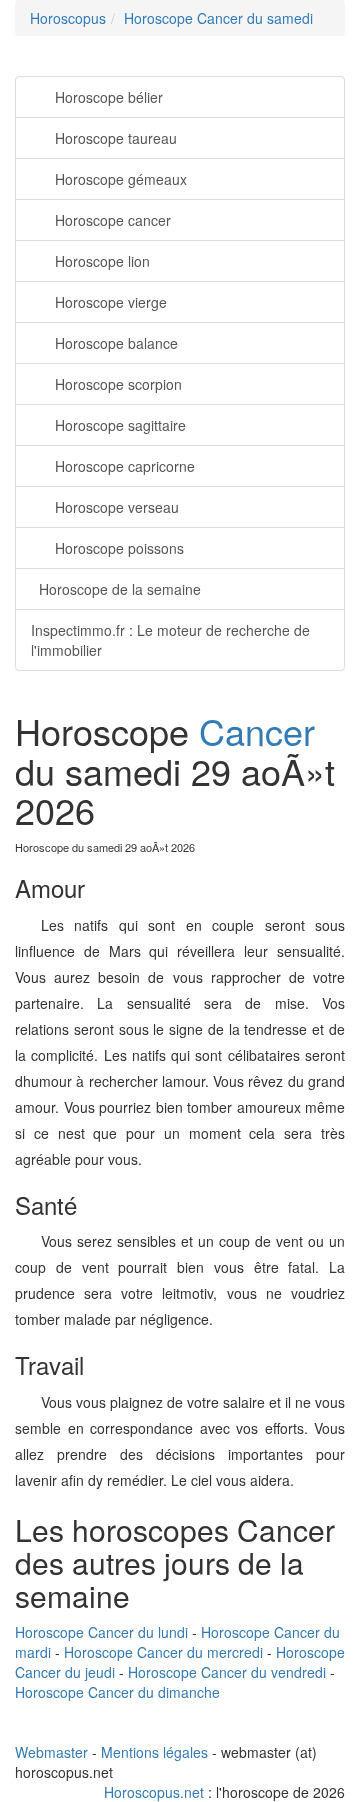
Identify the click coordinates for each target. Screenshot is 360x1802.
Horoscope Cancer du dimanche (117, 1692)
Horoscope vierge (111, 302)
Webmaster (51, 1752)
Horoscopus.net (154, 1792)
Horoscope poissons (119, 548)
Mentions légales (154, 1752)
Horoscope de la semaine (120, 589)
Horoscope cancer (113, 220)
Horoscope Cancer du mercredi (163, 1652)
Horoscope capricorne (125, 466)
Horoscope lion (102, 261)
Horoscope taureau (116, 138)
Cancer (257, 730)
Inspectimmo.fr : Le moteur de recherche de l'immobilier (170, 640)
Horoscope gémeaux (121, 179)
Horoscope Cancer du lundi (101, 1632)
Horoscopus (68, 18)
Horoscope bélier (109, 97)
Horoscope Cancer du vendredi (227, 1672)
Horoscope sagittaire (120, 425)
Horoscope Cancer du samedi (218, 18)
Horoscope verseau (117, 507)
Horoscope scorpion (118, 384)
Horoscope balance (116, 343)
